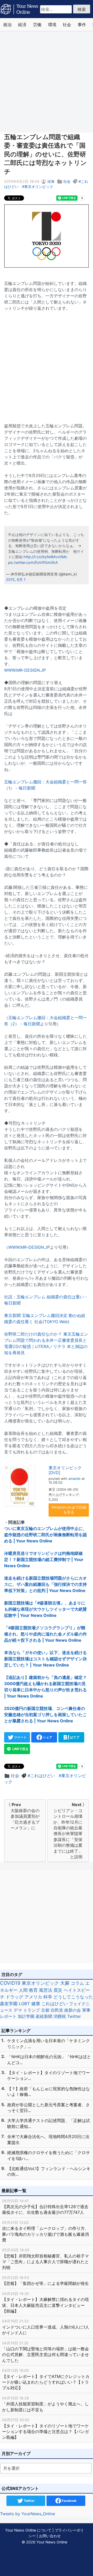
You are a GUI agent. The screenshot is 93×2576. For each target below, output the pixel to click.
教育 (33, 1990)
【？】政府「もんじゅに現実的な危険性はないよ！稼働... (49, 2092)
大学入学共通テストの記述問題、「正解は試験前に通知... (49, 2123)
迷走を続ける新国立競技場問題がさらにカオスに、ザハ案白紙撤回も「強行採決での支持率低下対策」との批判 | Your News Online (45, 1584)
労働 (37, 25)
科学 (48, 1997)
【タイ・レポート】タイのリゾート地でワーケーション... (49, 2075)
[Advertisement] (47, 82)
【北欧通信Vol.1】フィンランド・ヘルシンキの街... (49, 2171)
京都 (45, 2010)
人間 (23, 1990)
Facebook (69, 2501)
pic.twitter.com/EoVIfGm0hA (33, 562)
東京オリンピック (39, 187)
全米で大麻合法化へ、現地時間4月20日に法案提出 (48, 2139)
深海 (51, 181)
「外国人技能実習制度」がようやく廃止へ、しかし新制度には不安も (45, 2404)
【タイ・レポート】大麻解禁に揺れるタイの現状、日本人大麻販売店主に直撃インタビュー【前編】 (45, 2302)
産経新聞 (44, 2016)
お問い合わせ (50, 2536)
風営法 (46, 1990)
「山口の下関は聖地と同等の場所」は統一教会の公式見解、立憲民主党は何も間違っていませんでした (45, 2352)
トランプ (32, 2010)
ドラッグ (14, 1997)
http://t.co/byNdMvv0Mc (45, 557)
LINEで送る (20, 1749)
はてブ (74, 1737)
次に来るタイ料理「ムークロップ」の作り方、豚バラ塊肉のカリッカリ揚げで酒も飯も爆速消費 (45, 2231)
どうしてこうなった (73, 1997)
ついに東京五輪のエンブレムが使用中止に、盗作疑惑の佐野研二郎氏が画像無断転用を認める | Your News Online (45, 1535)
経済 (22, 25)
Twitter (74, 2016)
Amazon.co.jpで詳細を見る (69, 1510)
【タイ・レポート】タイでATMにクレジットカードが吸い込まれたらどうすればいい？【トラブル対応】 (46, 2379)
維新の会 (73, 2010)
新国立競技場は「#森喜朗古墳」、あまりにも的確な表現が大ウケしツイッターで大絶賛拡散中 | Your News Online (45, 1609)
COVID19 (10, 1983)
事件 (82, 25)
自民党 (57, 2010)
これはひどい (43, 1776)
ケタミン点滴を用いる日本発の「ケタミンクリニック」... (49, 2043)
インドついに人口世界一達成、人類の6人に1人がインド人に (46, 2327)
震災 (58, 1990)
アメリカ (33, 1997)
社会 (67, 25)
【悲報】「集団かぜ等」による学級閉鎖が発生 (45, 2281)
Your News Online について (28, 2530)
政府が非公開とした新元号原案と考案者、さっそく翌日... (49, 2108)
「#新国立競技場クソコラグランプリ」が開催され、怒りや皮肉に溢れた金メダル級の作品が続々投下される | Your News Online (45, 1634)
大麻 (65, 1983)
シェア (47, 1737)
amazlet (75, 1479)
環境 (52, 25)
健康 (36, 2004)
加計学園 (26, 2016)
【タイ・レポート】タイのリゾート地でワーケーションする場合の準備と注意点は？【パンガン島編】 (45, 2429)
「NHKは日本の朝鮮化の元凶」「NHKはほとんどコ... (49, 2059)
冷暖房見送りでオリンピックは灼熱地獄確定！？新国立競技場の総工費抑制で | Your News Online (44, 1559)
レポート (8, 2016)
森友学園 (9, 2004)
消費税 (60, 2016)
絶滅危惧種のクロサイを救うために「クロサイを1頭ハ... (49, 2155)
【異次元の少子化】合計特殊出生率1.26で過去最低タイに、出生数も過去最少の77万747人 (45, 2207)
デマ (18, 2010)
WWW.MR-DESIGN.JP (25, 670)
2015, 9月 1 (16, 579)
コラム (77, 1983)
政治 (7, 25)
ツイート (20, 1737)
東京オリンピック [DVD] (65, 1470)
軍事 (86, 2010)
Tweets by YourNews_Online (28, 2514)
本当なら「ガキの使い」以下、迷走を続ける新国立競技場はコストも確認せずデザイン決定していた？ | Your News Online (45, 1659)
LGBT (24, 2004)
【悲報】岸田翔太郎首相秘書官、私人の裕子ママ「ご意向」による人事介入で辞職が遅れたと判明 (45, 2259)
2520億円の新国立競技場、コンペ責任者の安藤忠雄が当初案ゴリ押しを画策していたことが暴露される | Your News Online (45, 1715)
